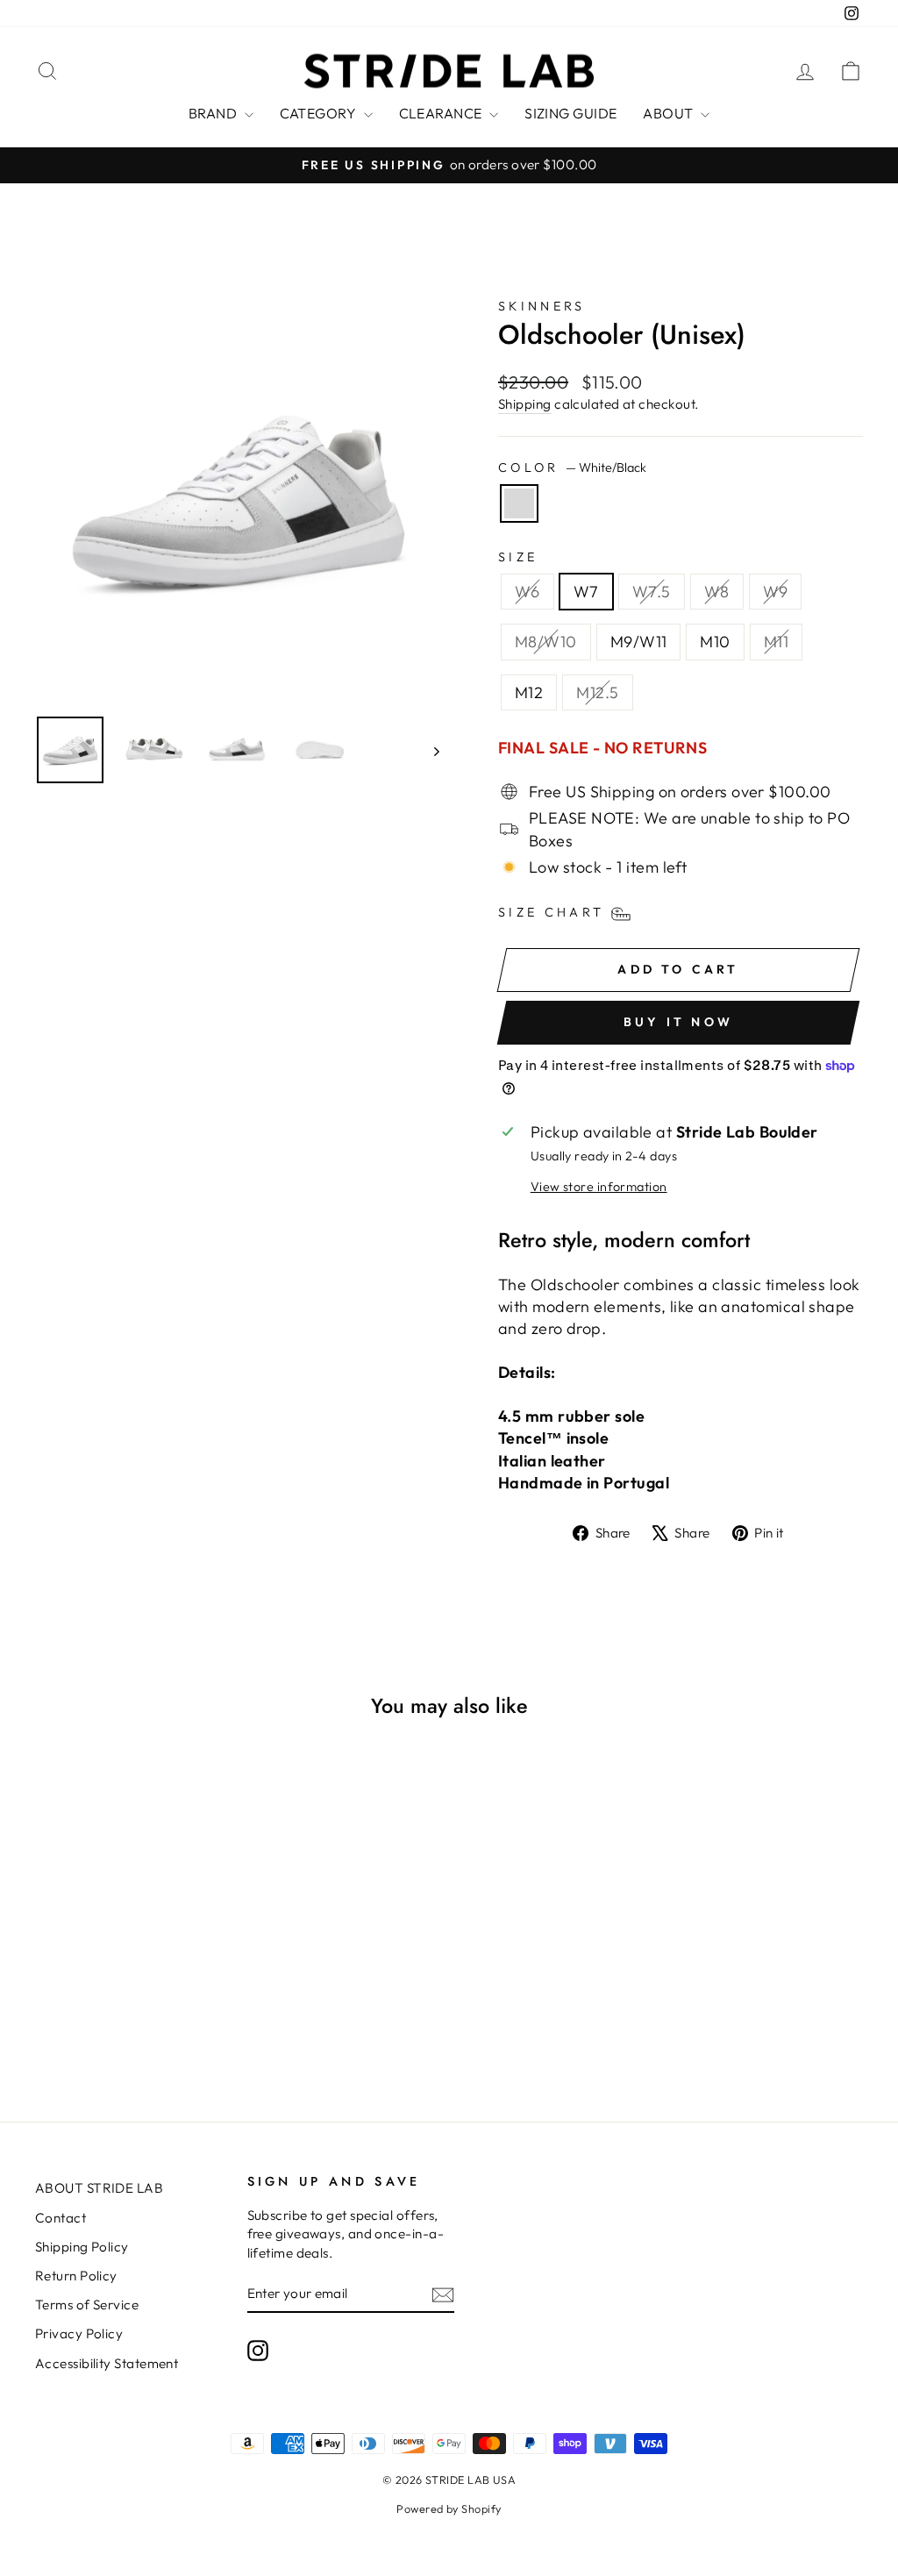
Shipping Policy (82, 2247)
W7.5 (652, 592)
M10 (715, 642)
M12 (529, 692)
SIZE (518, 557)
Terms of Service (87, 2305)
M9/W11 (639, 642)
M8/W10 (546, 642)
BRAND (214, 113)
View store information (599, 1187)
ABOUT (670, 113)
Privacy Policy (79, 2333)
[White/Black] (519, 503)
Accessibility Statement (107, 2363)
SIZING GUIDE (570, 113)
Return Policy (76, 2276)
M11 (776, 642)
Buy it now (678, 1022)
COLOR (572, 467)
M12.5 (597, 692)
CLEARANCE (442, 113)
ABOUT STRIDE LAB (99, 2188)
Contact (61, 2218)
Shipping (525, 404)
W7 (586, 592)
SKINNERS (542, 306)
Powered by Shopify (449, 2508)
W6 (527, 592)
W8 (717, 592)
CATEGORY (320, 113)
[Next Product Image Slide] (428, 750)
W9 (776, 592)
